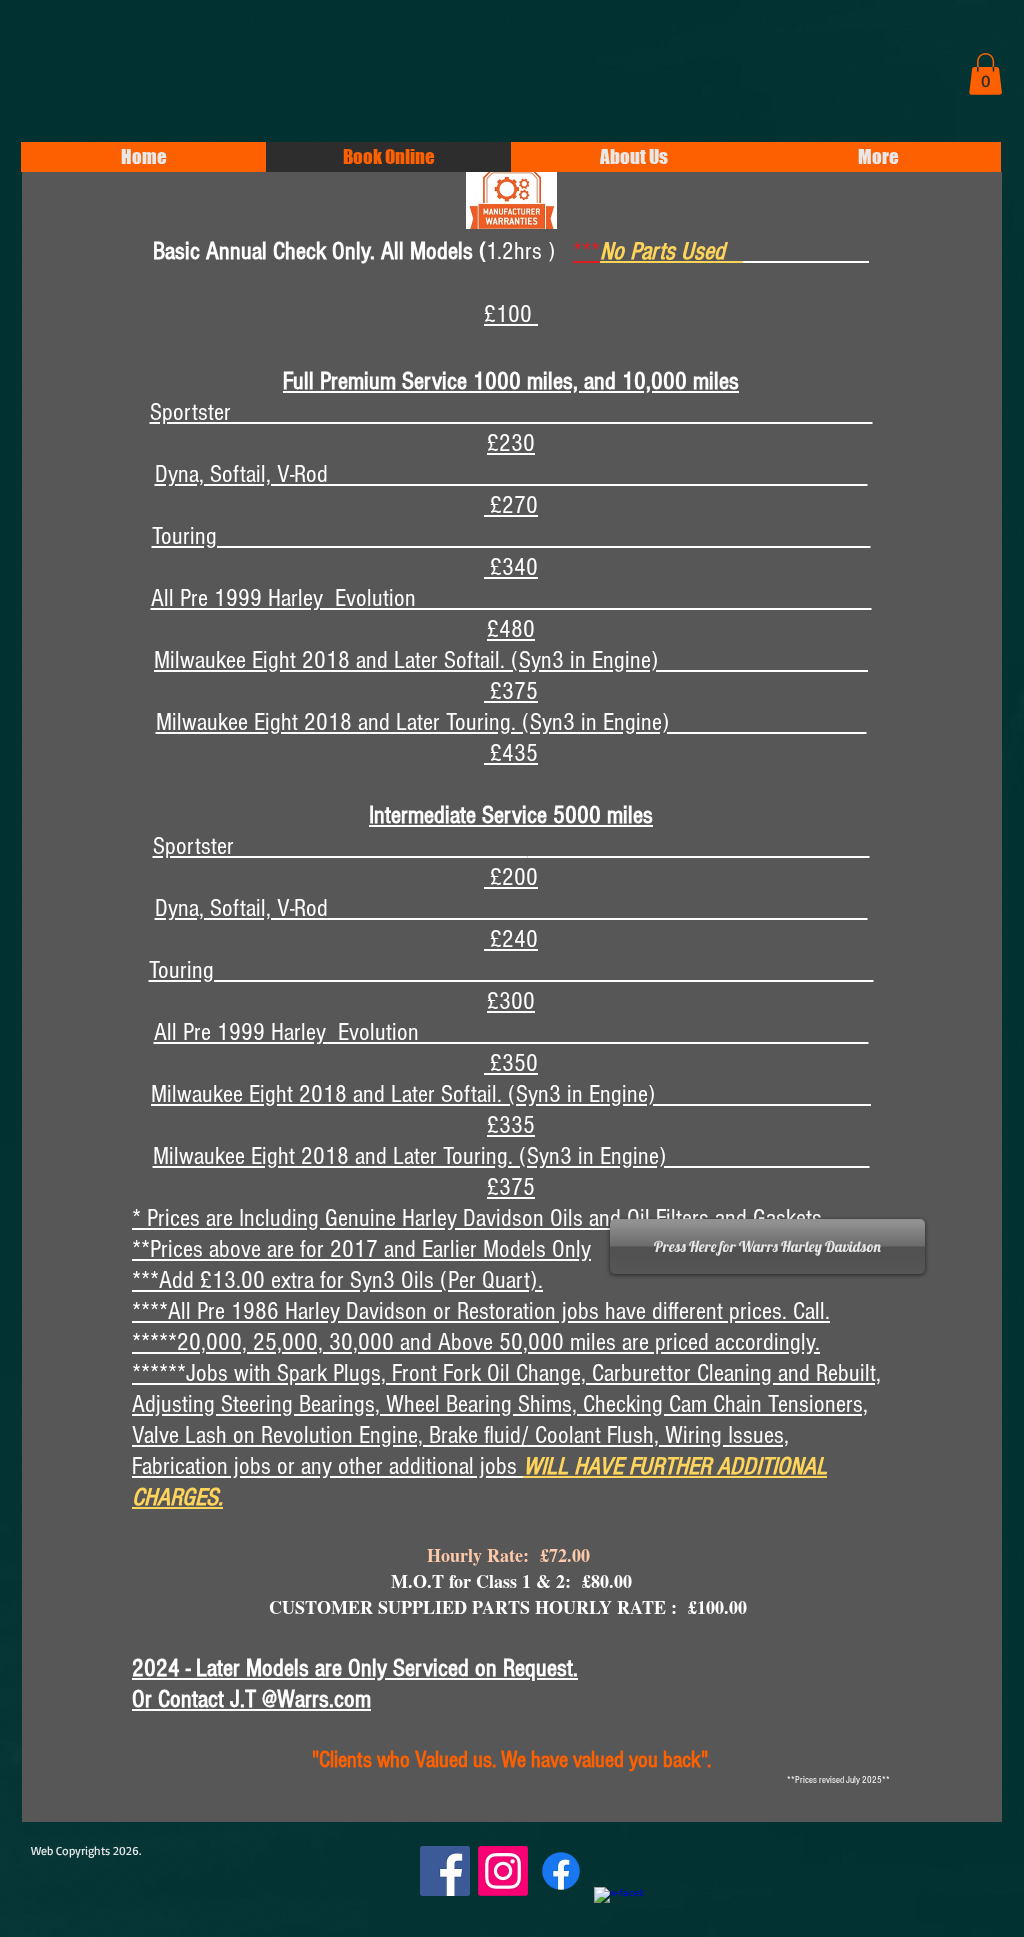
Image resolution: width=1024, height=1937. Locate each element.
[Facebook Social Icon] (445, 1871)
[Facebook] (561, 1871)
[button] (985, 74)
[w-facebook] (619, 1912)
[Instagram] (503, 1871)
